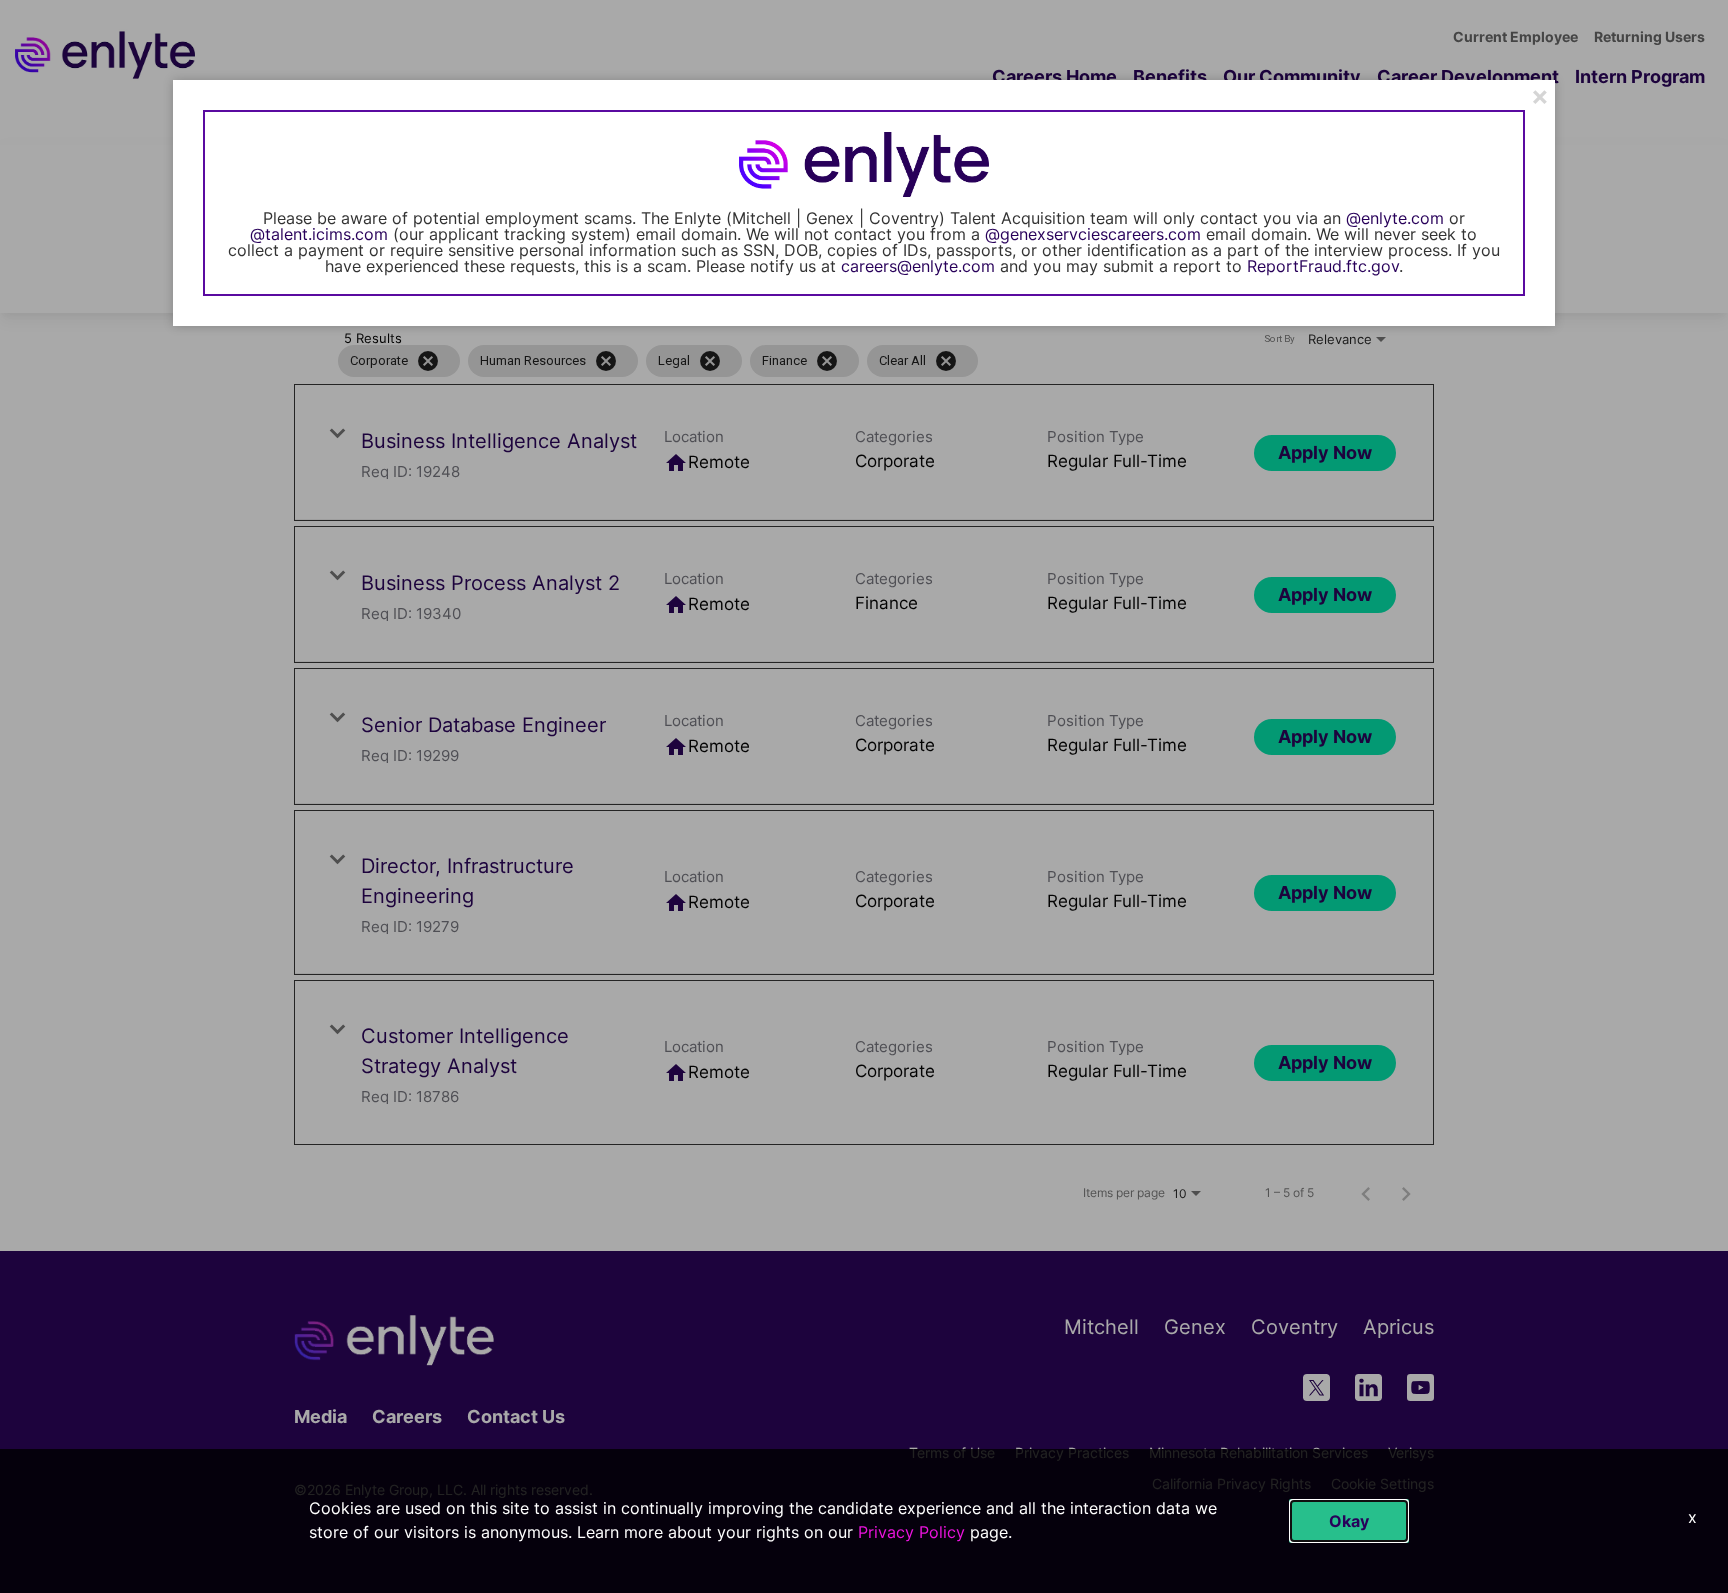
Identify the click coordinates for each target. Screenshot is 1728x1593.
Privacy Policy (911, 1532)
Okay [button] (1349, 1521)
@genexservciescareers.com (1093, 234)
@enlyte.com (1395, 218)
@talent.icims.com (319, 234)
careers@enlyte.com (918, 266)
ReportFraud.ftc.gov (1323, 266)
